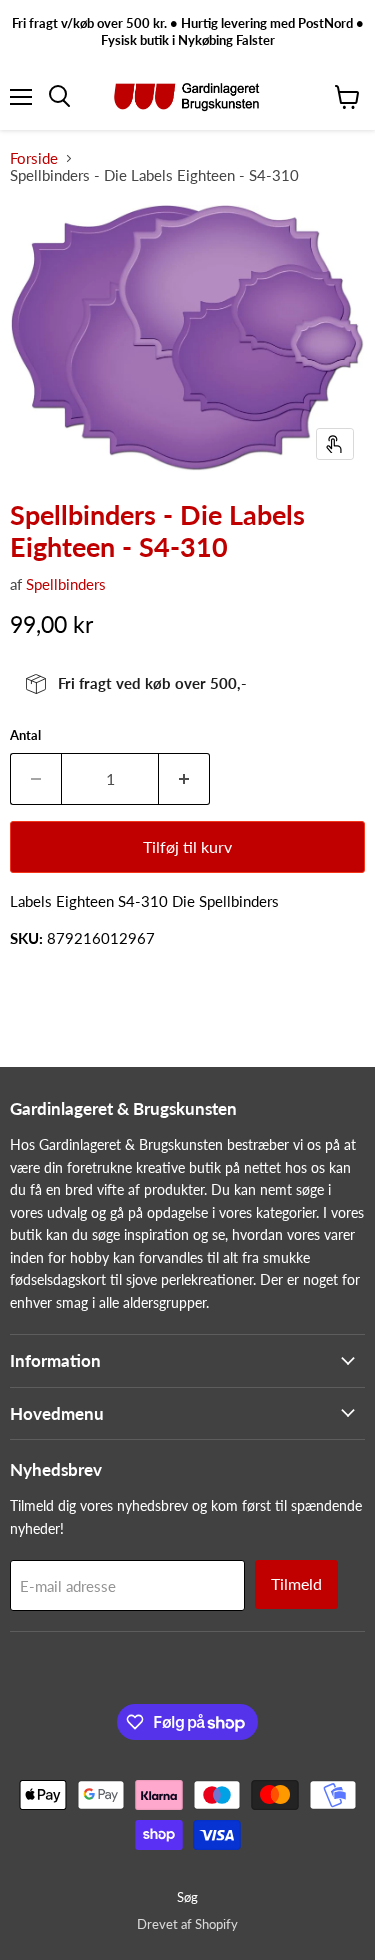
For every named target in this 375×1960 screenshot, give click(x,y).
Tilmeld (296, 1583)
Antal (25, 735)
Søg (187, 1897)
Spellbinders (66, 584)
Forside (34, 158)
